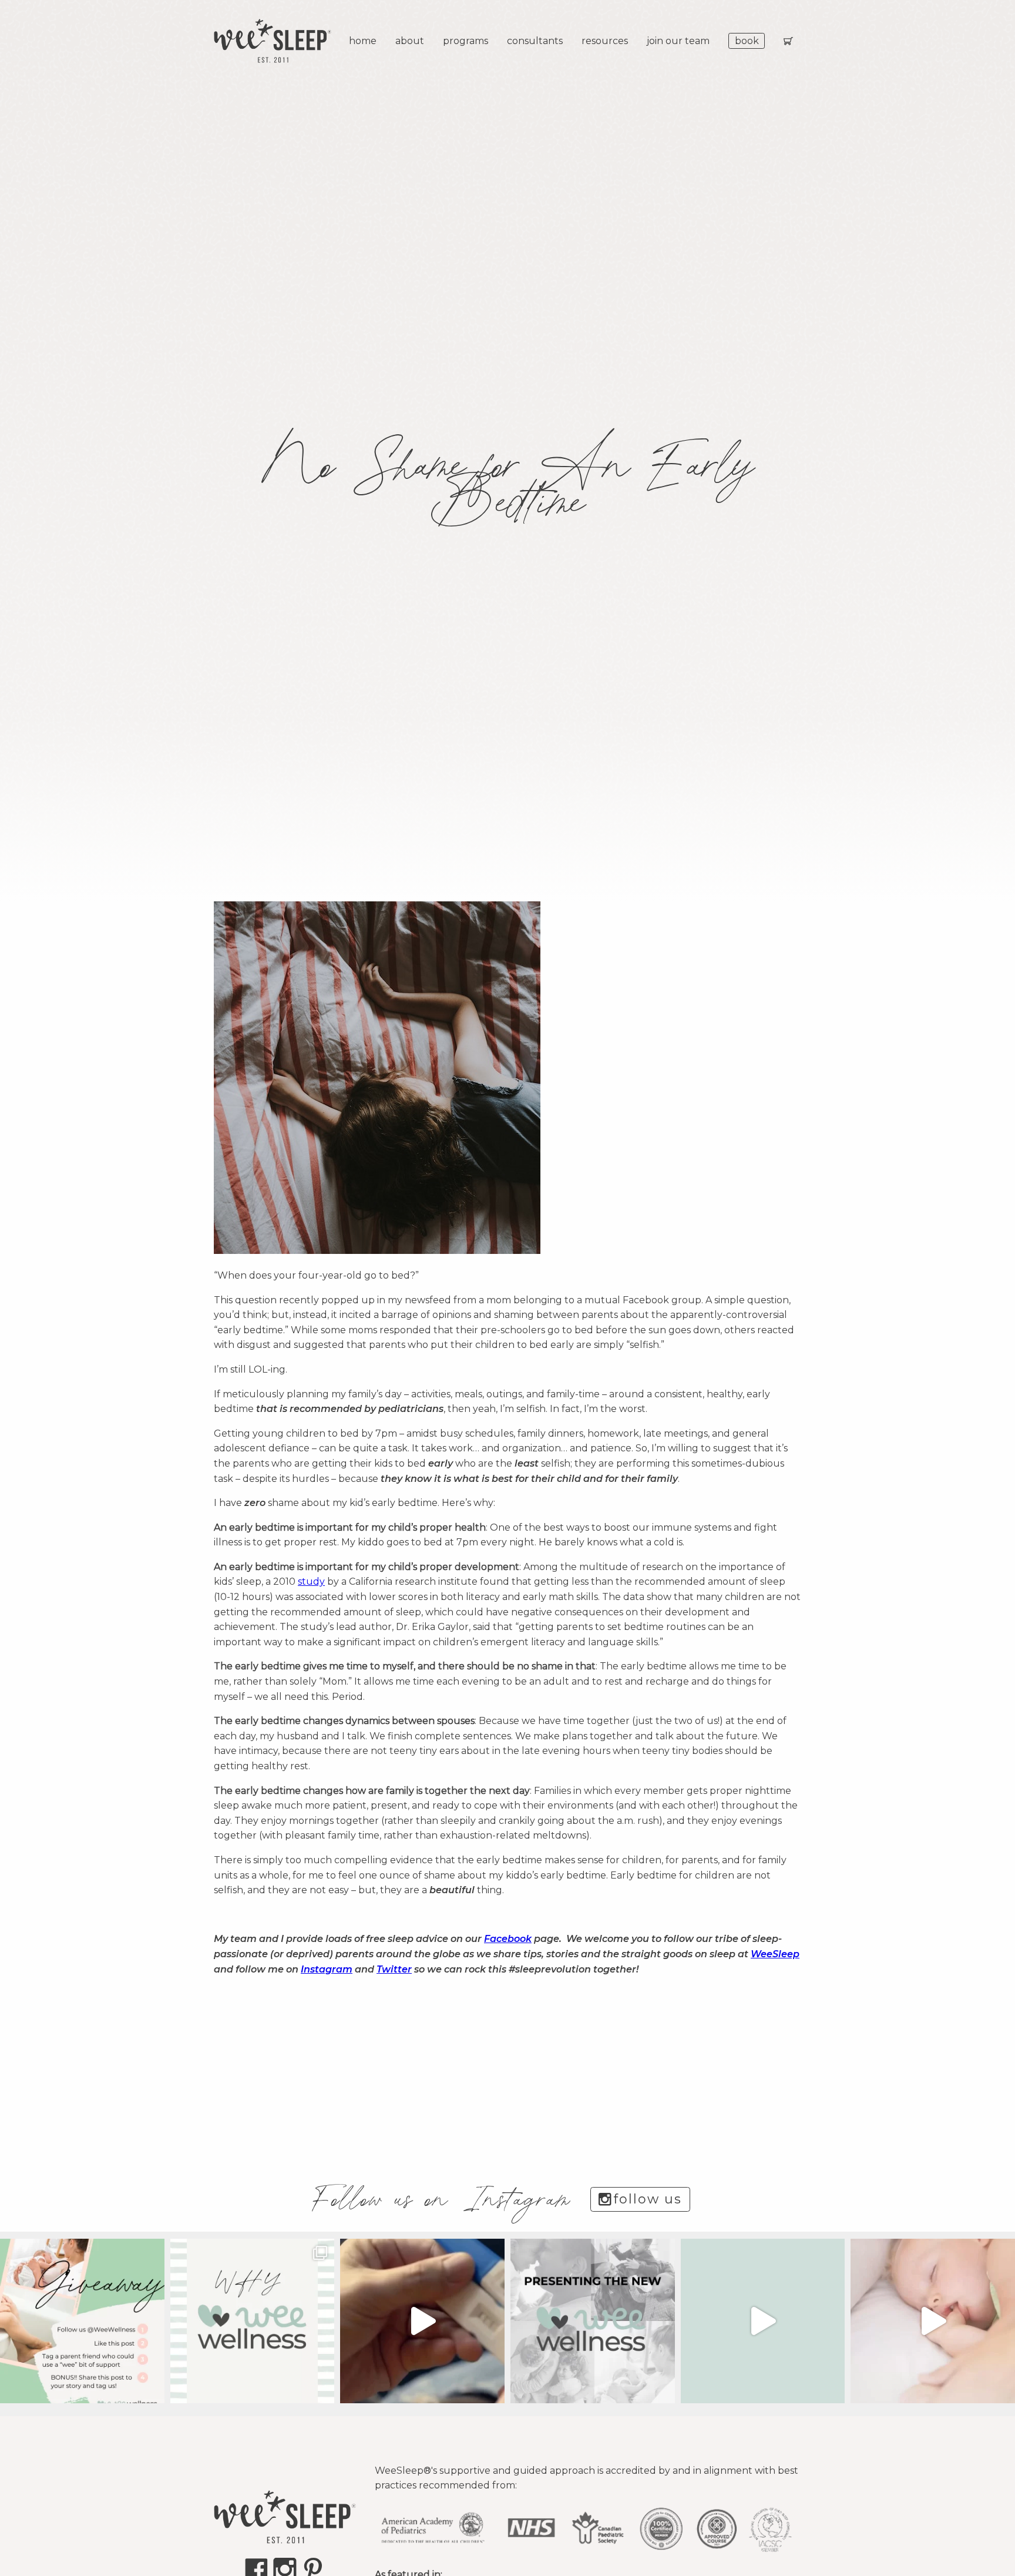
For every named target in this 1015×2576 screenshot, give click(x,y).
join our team (678, 41)
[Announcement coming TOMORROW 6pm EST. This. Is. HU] (933, 2321)
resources (605, 41)
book (747, 41)
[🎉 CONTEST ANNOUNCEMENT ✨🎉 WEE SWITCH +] (82, 2321)
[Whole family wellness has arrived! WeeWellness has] (763, 2321)
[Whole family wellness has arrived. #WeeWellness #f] (593, 2321)
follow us (648, 2199)
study (311, 1582)
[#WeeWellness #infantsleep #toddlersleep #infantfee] (253, 2321)
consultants (535, 41)
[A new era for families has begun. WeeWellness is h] (422, 2321)
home (363, 41)
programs (466, 41)
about (410, 41)
